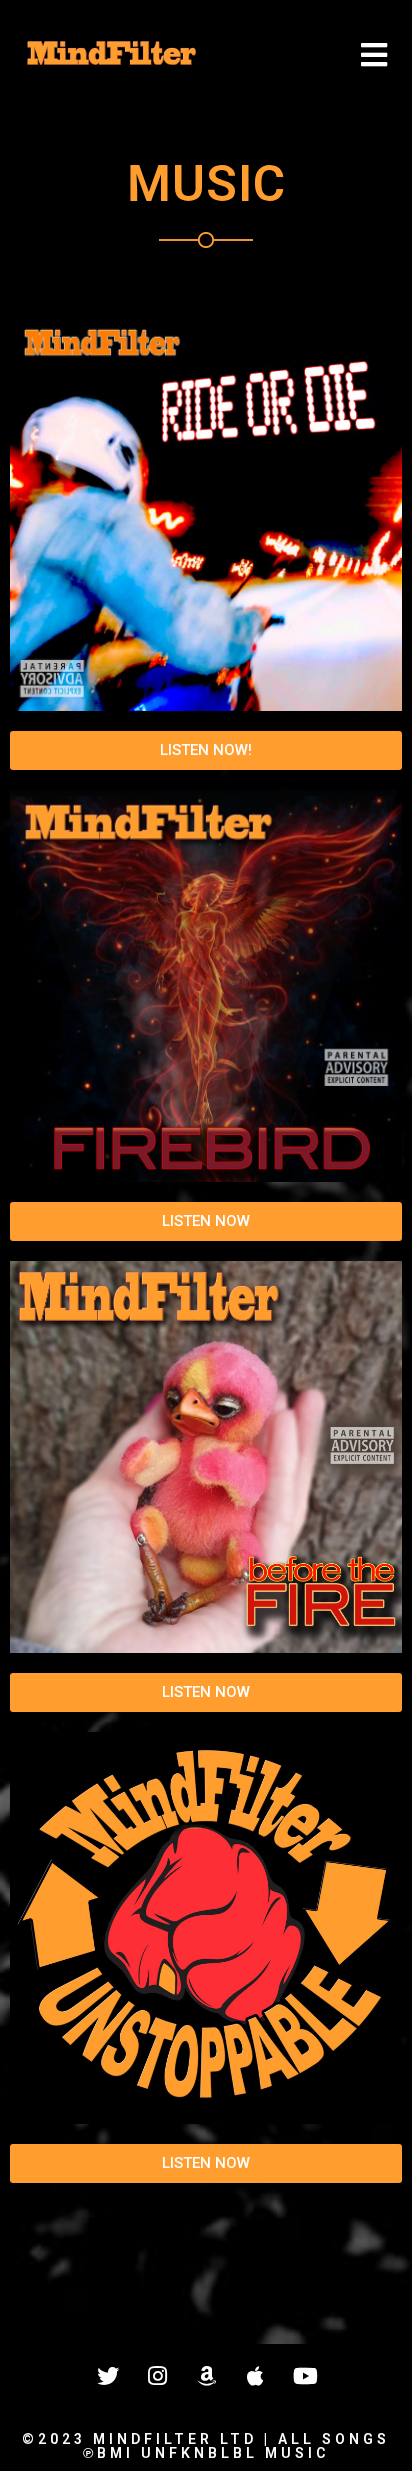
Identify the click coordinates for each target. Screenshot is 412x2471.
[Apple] (255, 2376)
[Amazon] (206, 2376)
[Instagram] (157, 2376)
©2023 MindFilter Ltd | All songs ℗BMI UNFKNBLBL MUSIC (206, 2446)
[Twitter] (108, 2376)
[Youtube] (304, 2376)
